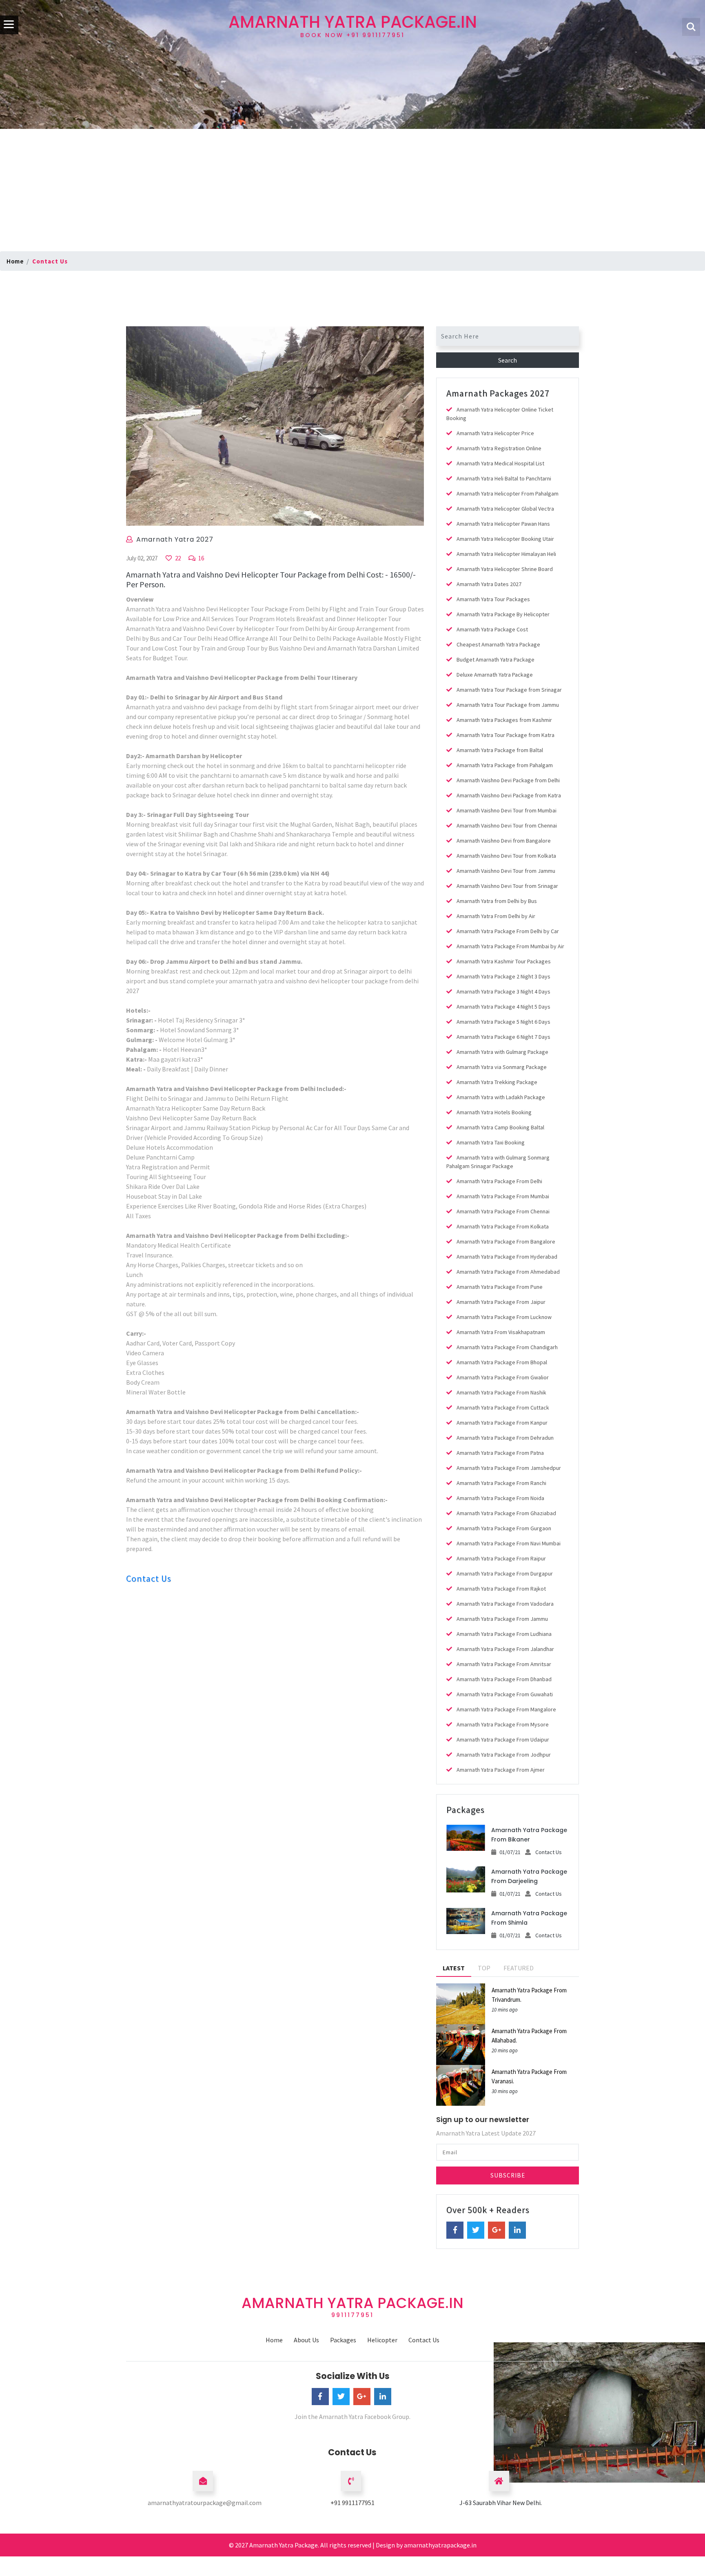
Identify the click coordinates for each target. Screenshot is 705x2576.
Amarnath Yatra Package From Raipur (501, 1558)
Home (15, 261)
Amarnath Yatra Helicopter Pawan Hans (503, 524)
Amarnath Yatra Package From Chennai (503, 1211)
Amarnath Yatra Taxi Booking (491, 1142)
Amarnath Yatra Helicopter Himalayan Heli (506, 554)
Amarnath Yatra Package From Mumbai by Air (510, 946)
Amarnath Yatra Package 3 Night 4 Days (503, 991)
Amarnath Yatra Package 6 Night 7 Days (503, 1037)
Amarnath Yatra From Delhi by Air (496, 916)
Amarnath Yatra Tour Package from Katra (505, 735)
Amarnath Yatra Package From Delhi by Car (508, 931)
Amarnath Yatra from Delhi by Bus (497, 901)
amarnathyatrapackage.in (440, 2545)
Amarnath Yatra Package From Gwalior (503, 1377)
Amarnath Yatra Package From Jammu (502, 1619)
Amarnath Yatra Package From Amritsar (504, 1664)
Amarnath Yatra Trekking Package (497, 1082)
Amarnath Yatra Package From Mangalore (506, 1709)
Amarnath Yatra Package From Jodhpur (504, 1755)
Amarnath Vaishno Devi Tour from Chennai (507, 825)
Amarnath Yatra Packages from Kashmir (504, 720)
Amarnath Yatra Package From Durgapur (505, 1573)
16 (201, 558)
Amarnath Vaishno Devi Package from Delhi (508, 780)
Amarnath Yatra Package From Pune (500, 1287)
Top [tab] (484, 1968)
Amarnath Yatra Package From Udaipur (503, 1739)
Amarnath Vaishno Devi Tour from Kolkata (506, 856)
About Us (306, 2340)
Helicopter (382, 2340)
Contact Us (149, 1578)
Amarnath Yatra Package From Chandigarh (507, 1347)
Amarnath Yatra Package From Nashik (501, 1392)
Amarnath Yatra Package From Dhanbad (504, 1679)
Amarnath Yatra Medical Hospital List (500, 463)
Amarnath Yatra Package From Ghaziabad (506, 1513)
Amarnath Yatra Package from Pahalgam (505, 765)
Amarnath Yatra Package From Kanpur (502, 1423)
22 (177, 558)
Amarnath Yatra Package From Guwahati (505, 1694)
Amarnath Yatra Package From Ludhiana (504, 1634)
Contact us (50, 261)
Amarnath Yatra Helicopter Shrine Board (505, 569)
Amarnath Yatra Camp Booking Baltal (500, 1127)
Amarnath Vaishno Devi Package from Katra (509, 795)
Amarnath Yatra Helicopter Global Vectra (505, 509)
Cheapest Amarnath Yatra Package (498, 644)
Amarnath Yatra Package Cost (492, 629)
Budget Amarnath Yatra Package (495, 659)
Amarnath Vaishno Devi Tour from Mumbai (507, 810)
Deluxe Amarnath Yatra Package (495, 675)
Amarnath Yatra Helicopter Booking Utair (505, 539)
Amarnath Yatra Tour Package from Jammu (508, 705)
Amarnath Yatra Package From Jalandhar (505, 1649)
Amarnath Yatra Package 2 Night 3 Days (503, 976)
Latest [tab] (454, 1968)
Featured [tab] (519, 1968)
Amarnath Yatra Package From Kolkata (503, 1226)
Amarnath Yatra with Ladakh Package (501, 1097)
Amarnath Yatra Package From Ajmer (501, 1770)
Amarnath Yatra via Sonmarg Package (502, 1067)
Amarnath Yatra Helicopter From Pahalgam (508, 494)
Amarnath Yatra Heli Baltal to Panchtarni (504, 478)
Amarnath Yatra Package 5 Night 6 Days (503, 1022)
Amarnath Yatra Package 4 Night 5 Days (503, 1007)
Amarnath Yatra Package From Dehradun (505, 1438)
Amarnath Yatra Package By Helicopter (503, 614)
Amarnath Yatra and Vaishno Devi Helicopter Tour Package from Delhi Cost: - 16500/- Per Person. (271, 579)
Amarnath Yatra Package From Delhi (499, 1181)
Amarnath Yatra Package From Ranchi (501, 1483)
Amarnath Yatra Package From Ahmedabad (508, 1272)
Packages (343, 2340)
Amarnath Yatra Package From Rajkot (501, 1589)
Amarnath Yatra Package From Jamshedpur (509, 1468)
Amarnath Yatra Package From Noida (500, 1498)
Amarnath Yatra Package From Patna (500, 1453)
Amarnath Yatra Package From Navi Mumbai (509, 1543)
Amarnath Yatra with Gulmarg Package (502, 1052)
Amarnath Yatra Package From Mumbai (503, 1196)
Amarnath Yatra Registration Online (499, 448)
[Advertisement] (352, 190)
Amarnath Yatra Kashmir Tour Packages (504, 961)
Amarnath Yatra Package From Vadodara (505, 1604)
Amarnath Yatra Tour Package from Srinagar (509, 690)
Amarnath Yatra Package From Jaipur (501, 1302)
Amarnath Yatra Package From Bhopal (502, 1362)
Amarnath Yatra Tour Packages (493, 599)
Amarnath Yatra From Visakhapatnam (501, 1332)
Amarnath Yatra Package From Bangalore (506, 1242)
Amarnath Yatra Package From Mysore (503, 1724)
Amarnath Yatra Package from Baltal (500, 750)
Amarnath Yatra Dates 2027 (489, 584)
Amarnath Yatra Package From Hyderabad (507, 1257)
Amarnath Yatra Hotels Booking (494, 1112)
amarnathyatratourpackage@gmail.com (205, 2503)
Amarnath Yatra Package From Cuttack (503, 1408)
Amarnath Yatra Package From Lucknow (504, 1317)
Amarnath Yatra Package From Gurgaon (504, 1528)
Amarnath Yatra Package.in (353, 25)
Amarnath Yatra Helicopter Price (495, 433)
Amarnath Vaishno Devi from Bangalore (504, 841)
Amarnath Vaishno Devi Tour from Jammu (506, 871)
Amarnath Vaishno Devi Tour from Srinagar (507, 886)
